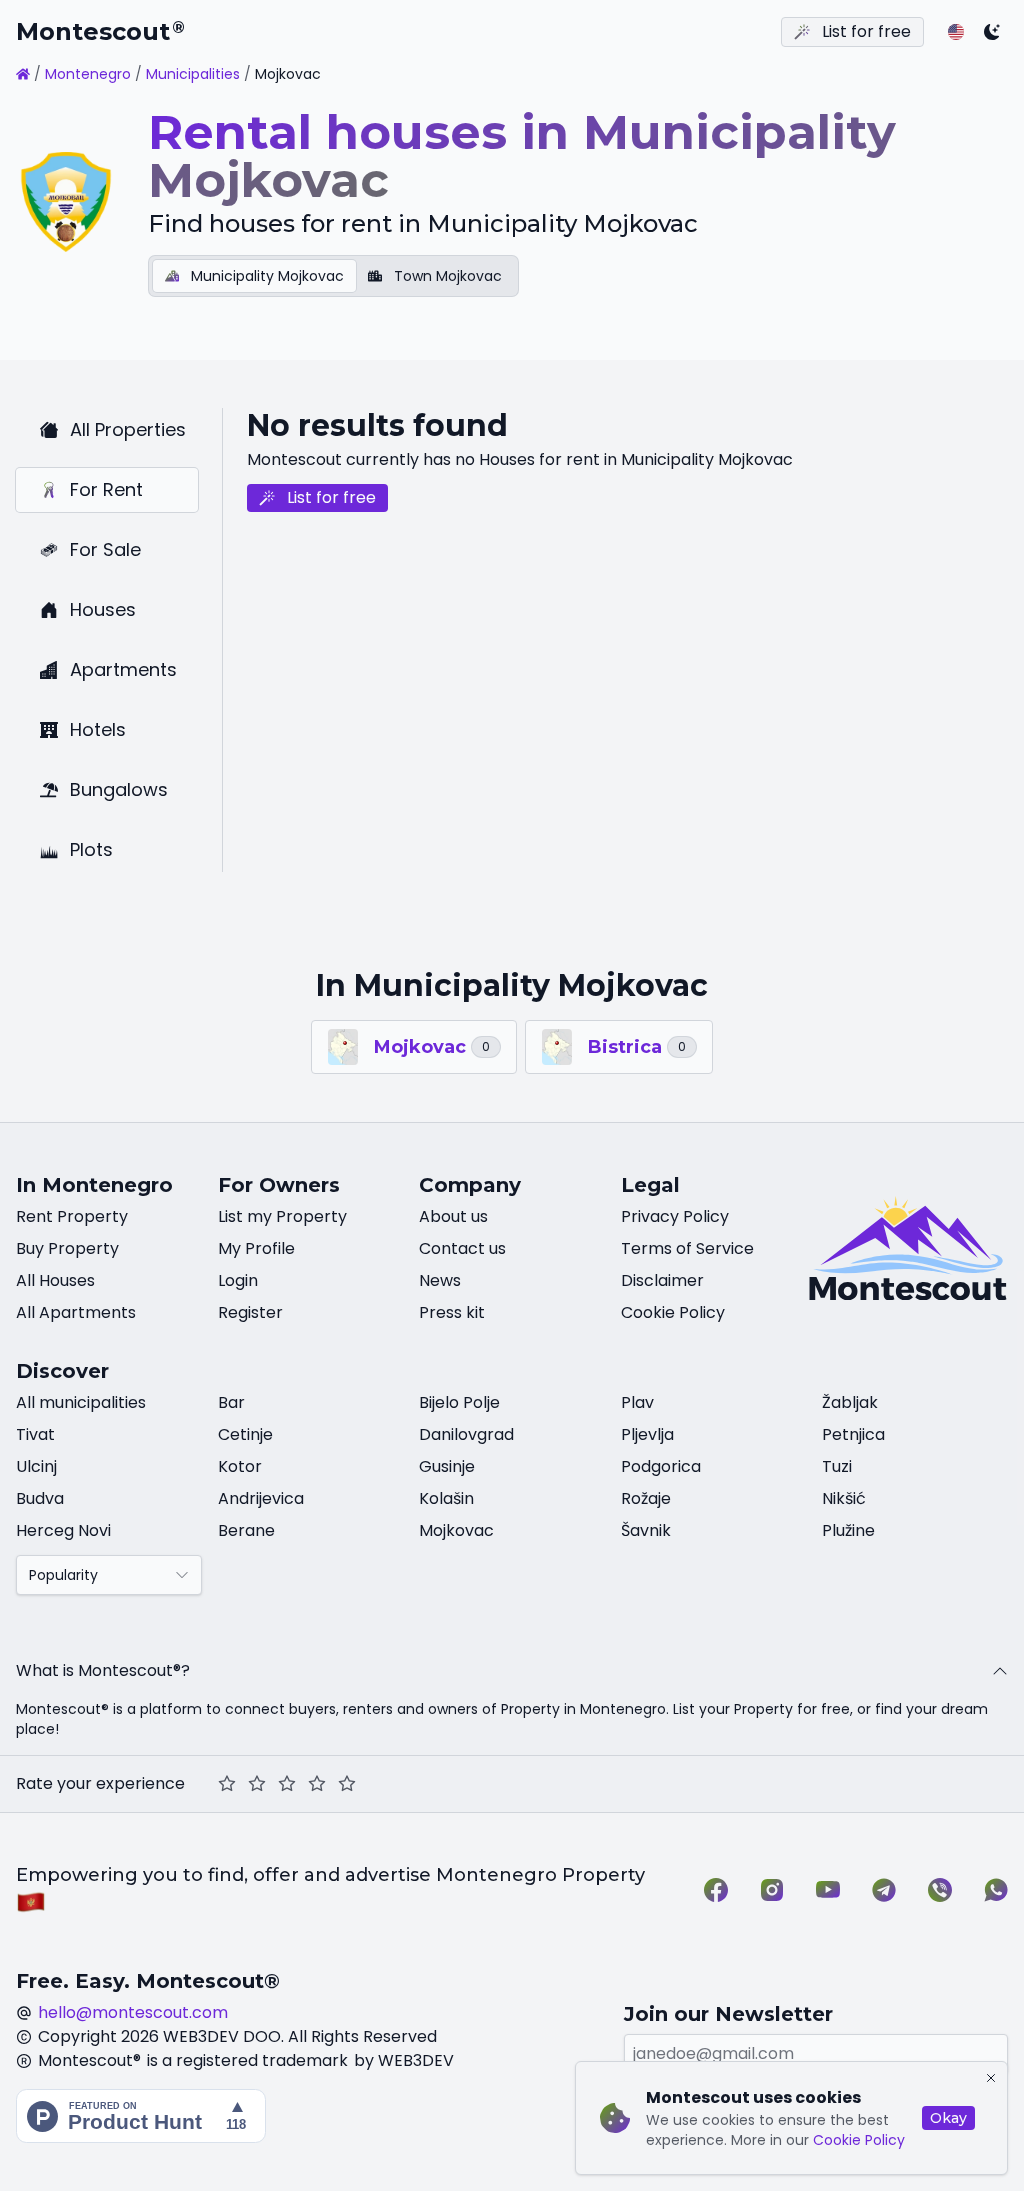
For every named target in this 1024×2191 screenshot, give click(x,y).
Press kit (452, 1312)
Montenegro (88, 74)
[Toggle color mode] (992, 32)
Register (250, 1312)
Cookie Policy (859, 2140)
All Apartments (76, 1312)
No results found (377, 425)
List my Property (282, 1216)
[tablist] (333, 276)
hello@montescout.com (133, 2012)
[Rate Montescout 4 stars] (317, 1784)
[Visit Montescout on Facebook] (716, 1890)
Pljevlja (647, 1434)
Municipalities (193, 74)
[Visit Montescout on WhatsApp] (996, 1890)
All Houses (55, 1280)
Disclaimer (662, 1280)
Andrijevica (261, 1498)
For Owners (279, 1185)
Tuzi (837, 1466)
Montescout (100, 31)
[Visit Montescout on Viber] (940, 1890)
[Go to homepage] (23, 74)
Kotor (240, 1466)
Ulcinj (36, 1466)
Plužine (848, 1530)
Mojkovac (456, 1530)
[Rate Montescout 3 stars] (287, 1784)
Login (238, 1280)
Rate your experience (100, 1783)
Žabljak (850, 1402)
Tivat (35, 1434)
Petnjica (853, 1434)
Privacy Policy (675, 1216)
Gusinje (447, 1466)
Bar (231, 1402)
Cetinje (245, 1434)
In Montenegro (94, 1185)
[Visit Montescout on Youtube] (828, 1890)
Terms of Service (687, 1248)
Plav (637, 1402)
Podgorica (661, 1466)
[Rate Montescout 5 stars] (347, 1784)
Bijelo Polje (459, 1402)
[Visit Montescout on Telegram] (884, 1890)
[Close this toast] (991, 2078)
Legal (650, 1185)
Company (470, 1185)
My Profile (256, 1248)
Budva (40, 1498)
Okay (948, 2118)
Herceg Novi (63, 1530)
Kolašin (446, 1498)
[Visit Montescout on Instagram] (772, 1890)
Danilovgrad (466, 1434)
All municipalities (81, 1402)
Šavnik (646, 1530)
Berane (246, 1530)
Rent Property (72, 1216)
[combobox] (109, 1575)
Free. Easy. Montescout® (148, 1981)
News (440, 1280)
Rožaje (646, 1498)
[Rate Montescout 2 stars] (257, 1784)
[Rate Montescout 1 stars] (227, 1784)
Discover (62, 1371)
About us (453, 1216)
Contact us (462, 1248)
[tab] (254, 276)
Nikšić (844, 1498)
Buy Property (67, 1248)
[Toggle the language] (956, 32)
